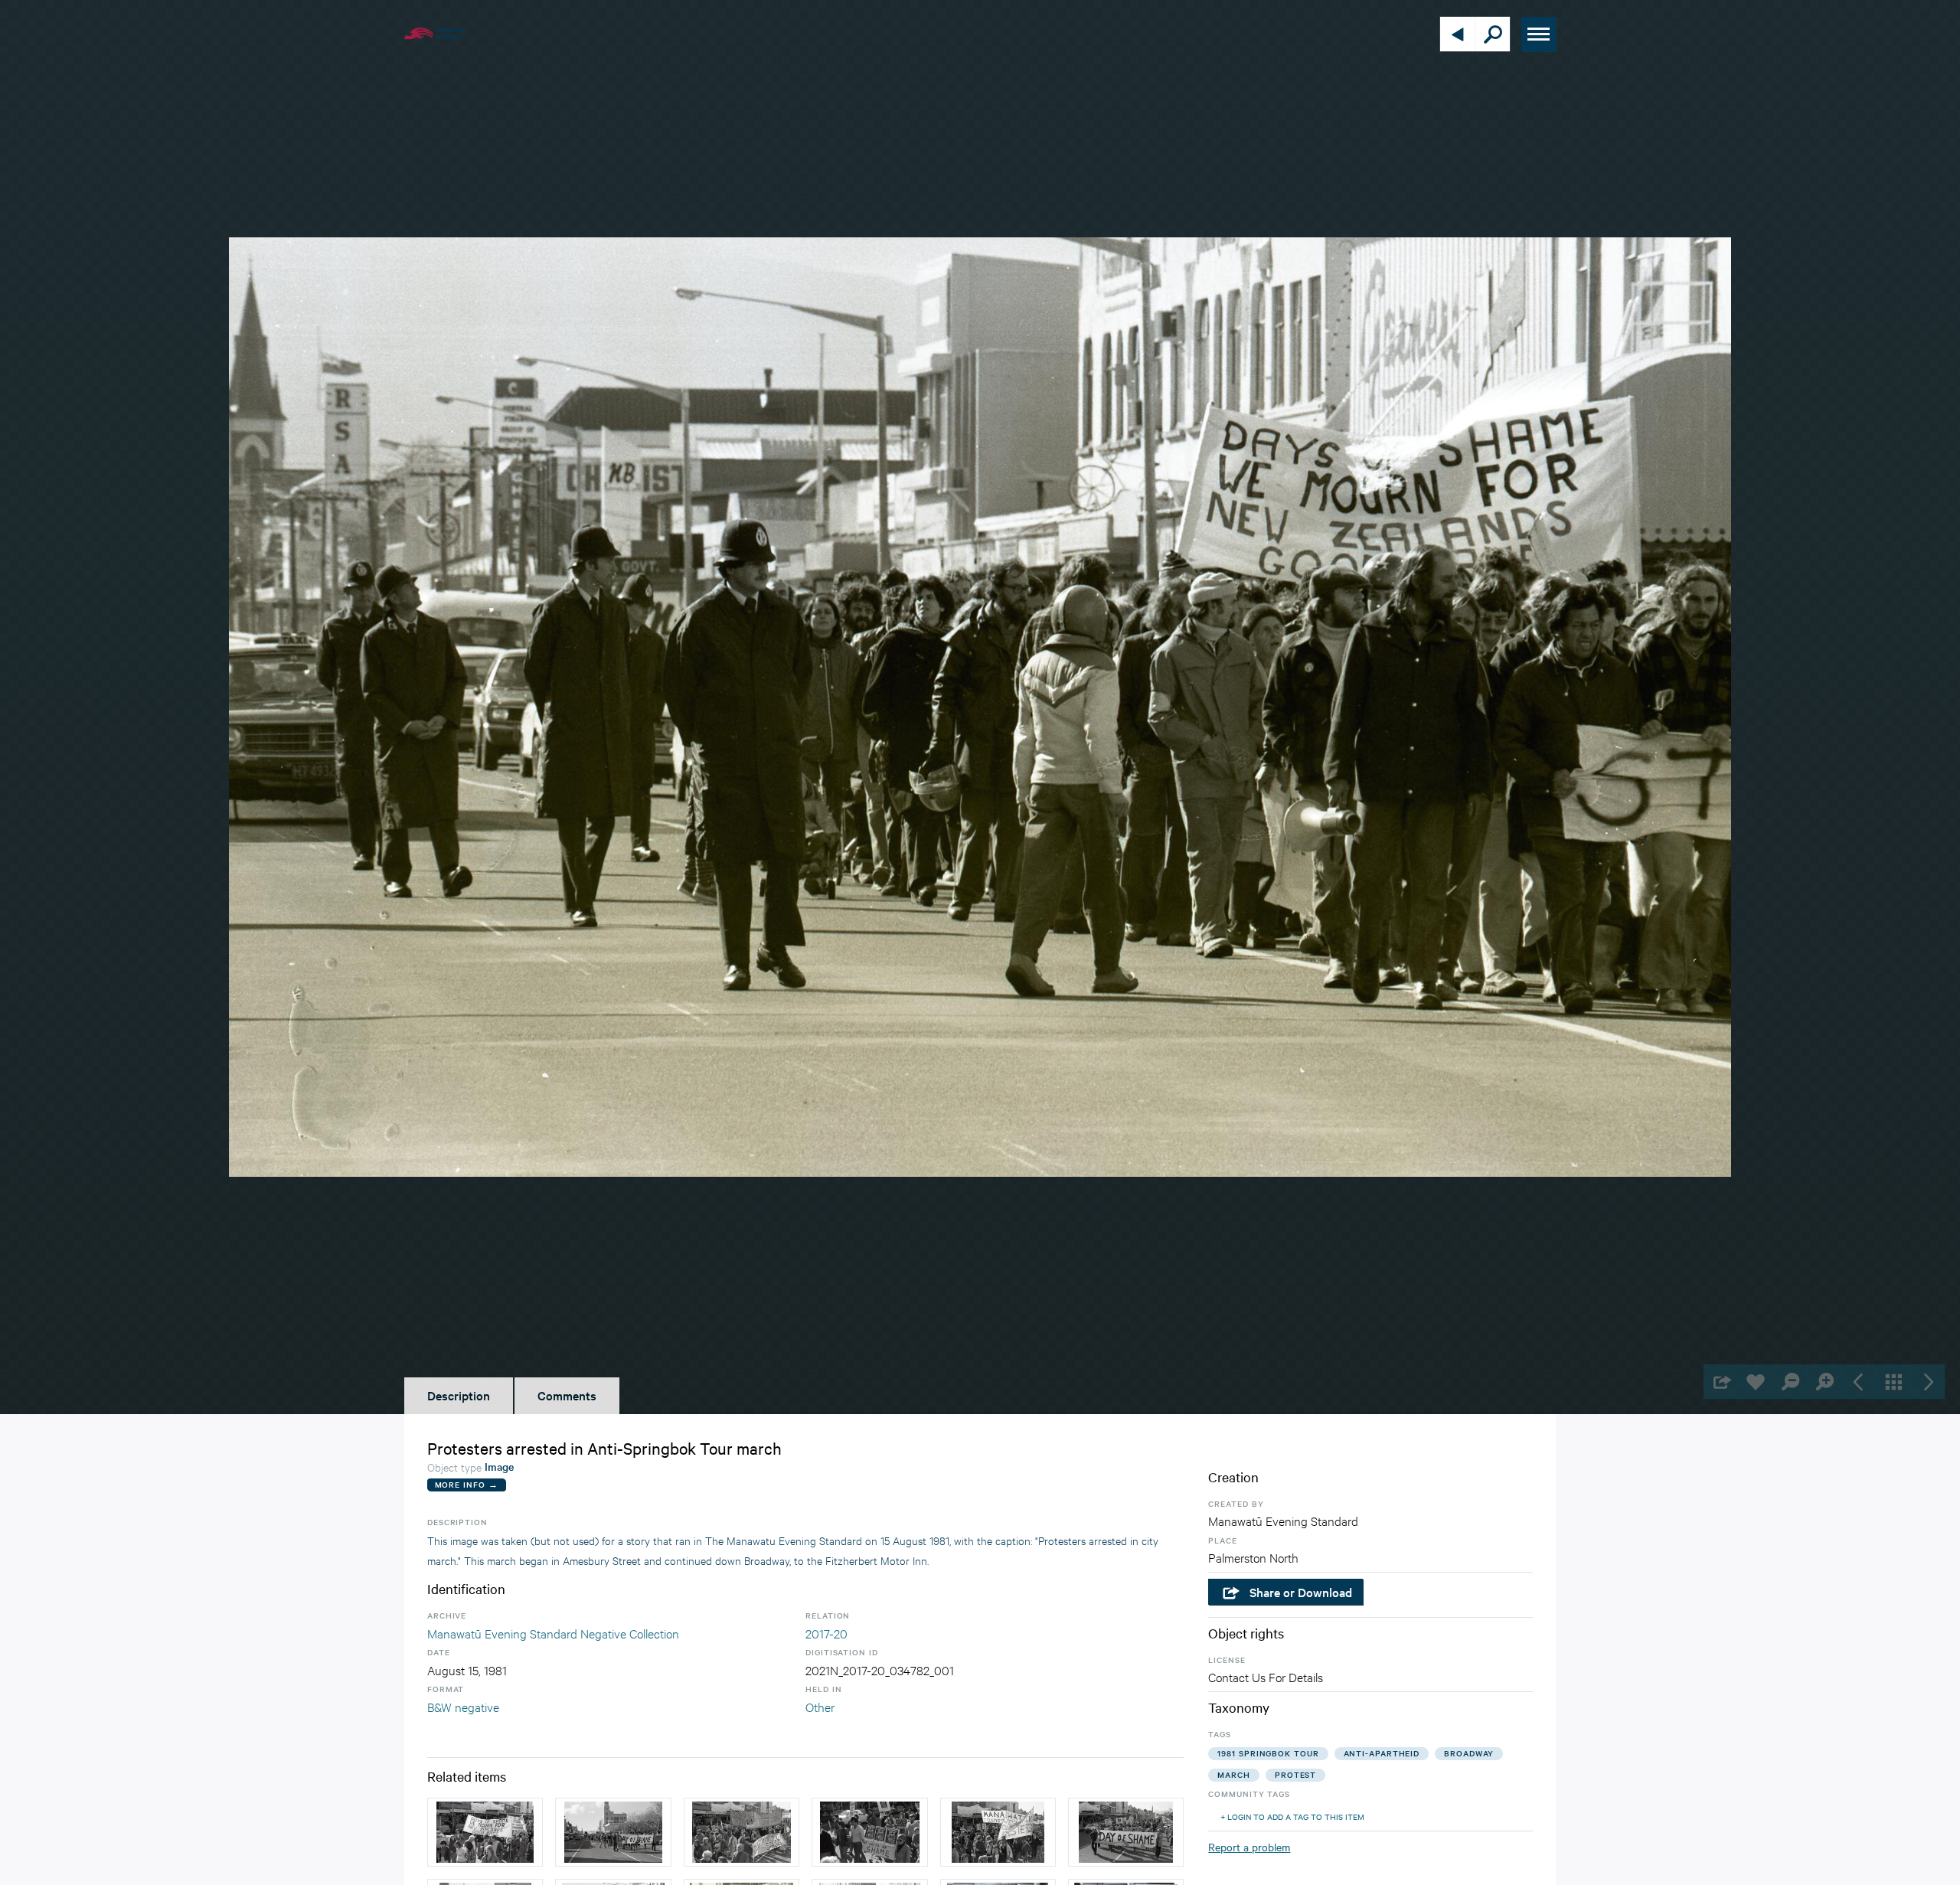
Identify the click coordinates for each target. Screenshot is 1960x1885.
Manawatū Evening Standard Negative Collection (553, 1633)
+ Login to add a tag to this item (1292, 1816)
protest (1295, 1774)
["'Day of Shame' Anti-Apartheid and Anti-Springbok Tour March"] (485, 1832)
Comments (567, 1395)
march (1234, 1774)
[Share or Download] (1721, 1382)
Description (459, 1395)
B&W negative (463, 1706)
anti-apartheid (1382, 1753)
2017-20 (826, 1633)
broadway (1469, 1753)
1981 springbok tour (1268, 1753)
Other (820, 1706)
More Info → (467, 1484)
